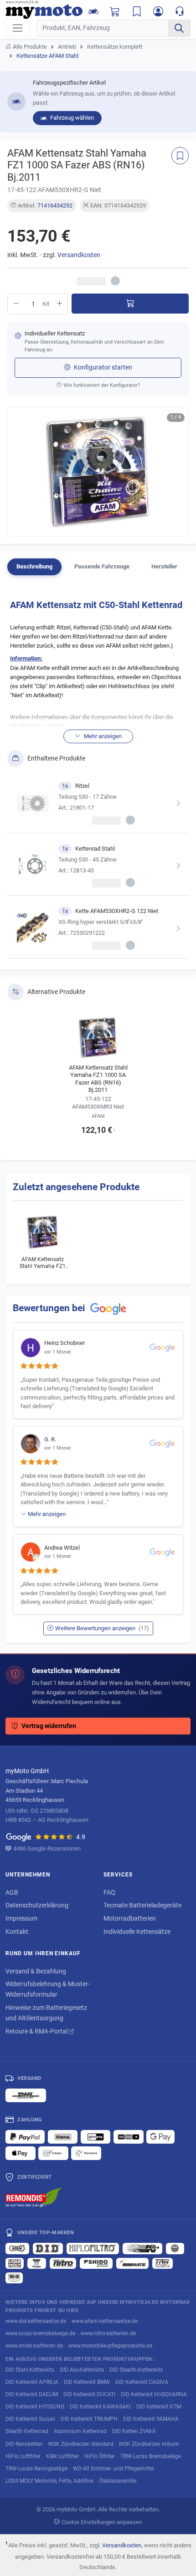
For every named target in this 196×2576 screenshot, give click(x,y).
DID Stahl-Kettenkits (30, 2370)
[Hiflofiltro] (93, 2248)
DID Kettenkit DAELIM (32, 2394)
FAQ (109, 1892)
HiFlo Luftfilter (23, 2456)
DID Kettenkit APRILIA (32, 2382)
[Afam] (17, 2248)
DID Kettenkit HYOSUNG (35, 2406)
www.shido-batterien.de (34, 2345)
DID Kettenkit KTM (159, 2406)
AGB (12, 1892)
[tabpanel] (98, 776)
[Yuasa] (37, 2263)
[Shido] (96, 2263)
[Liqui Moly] (15, 2263)
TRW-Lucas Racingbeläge (36, 2468)
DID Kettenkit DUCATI (89, 2394)
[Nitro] (63, 2263)
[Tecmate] (132, 2263)
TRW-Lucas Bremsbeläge (151, 2456)
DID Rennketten (24, 2444)
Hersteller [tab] (164, 566)
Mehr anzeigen (47, 1514)
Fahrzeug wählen (71, 118)
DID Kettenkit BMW (87, 2382)
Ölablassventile (118, 2481)
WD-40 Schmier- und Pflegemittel (113, 2468)
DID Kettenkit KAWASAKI (100, 2406)
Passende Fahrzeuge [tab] (102, 566)
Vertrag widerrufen (49, 1726)
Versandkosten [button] (79, 255)
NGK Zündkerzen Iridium (149, 2444)
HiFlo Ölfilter (100, 2456)
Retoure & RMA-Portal (37, 2031)
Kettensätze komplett (115, 47)
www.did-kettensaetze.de (36, 2321)
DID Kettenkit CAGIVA (142, 2382)
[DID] (48, 2248)
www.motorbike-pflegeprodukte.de (110, 2345)
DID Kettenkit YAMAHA (151, 2419)
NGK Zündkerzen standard (81, 2444)
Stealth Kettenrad (27, 2431)
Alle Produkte (30, 47)
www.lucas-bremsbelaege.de (40, 2333)
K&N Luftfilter (62, 2456)
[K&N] (142, 2248)
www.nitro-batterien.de (108, 2333)
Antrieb (67, 47)
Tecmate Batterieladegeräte (142, 1905)
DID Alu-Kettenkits (82, 2370)
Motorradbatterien (130, 1918)
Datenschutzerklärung (37, 1905)
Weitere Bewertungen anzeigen (102, 1628)
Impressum (21, 1918)
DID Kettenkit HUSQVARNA (154, 2394)
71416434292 (55, 205)
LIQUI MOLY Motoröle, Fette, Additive (49, 2481)
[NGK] (175, 2248)
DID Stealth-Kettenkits (136, 2370)
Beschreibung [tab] (34, 566)
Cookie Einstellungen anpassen (102, 2522)
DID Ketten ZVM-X (134, 2431)
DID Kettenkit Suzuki (30, 2419)
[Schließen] (153, 13)
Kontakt (17, 1932)
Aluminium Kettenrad (80, 2431)
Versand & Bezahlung (36, 1971)
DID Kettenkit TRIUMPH (89, 2419)
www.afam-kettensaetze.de (105, 2321)
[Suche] (179, 28)
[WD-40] (14, 2278)
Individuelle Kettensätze (137, 1932)
